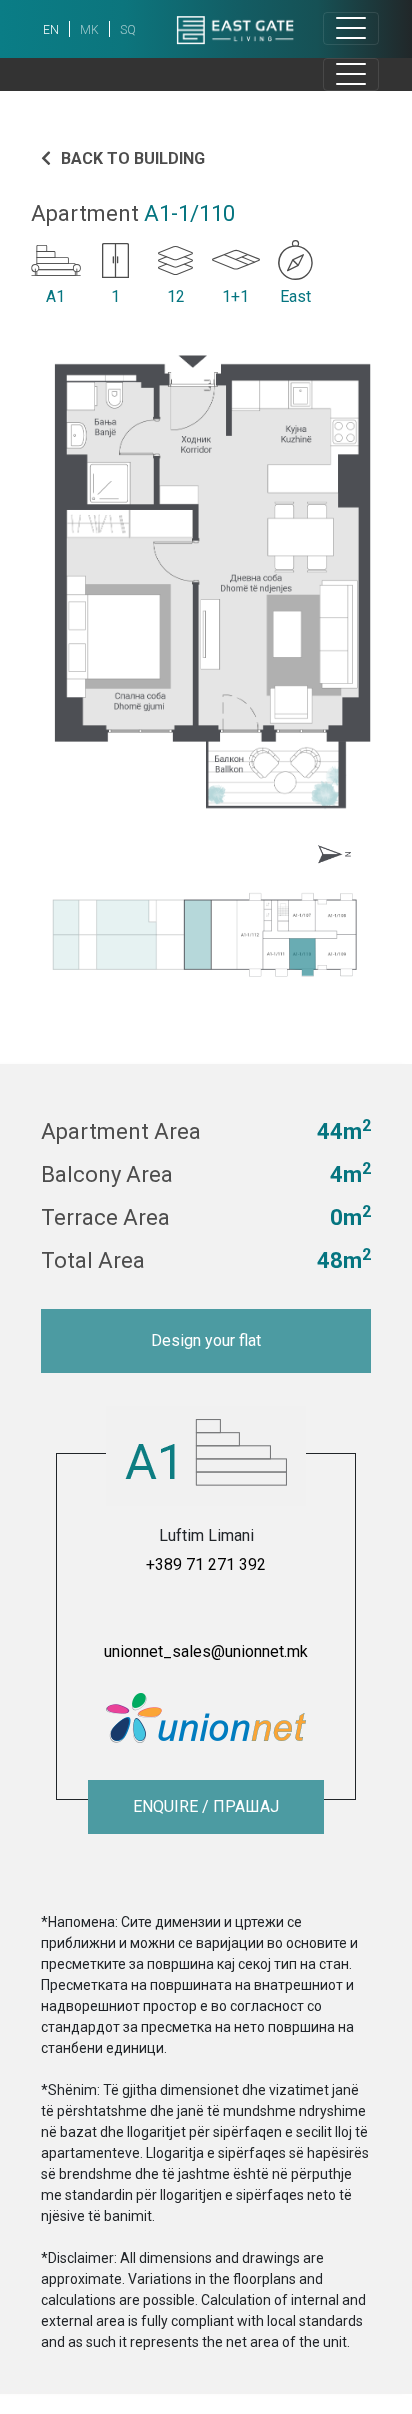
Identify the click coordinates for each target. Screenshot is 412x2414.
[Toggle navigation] (351, 28)
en (51, 30)
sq (128, 30)
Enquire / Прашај (206, 1806)
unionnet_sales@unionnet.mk (206, 1651)
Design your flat (206, 1340)
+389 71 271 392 (206, 1564)
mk (89, 30)
